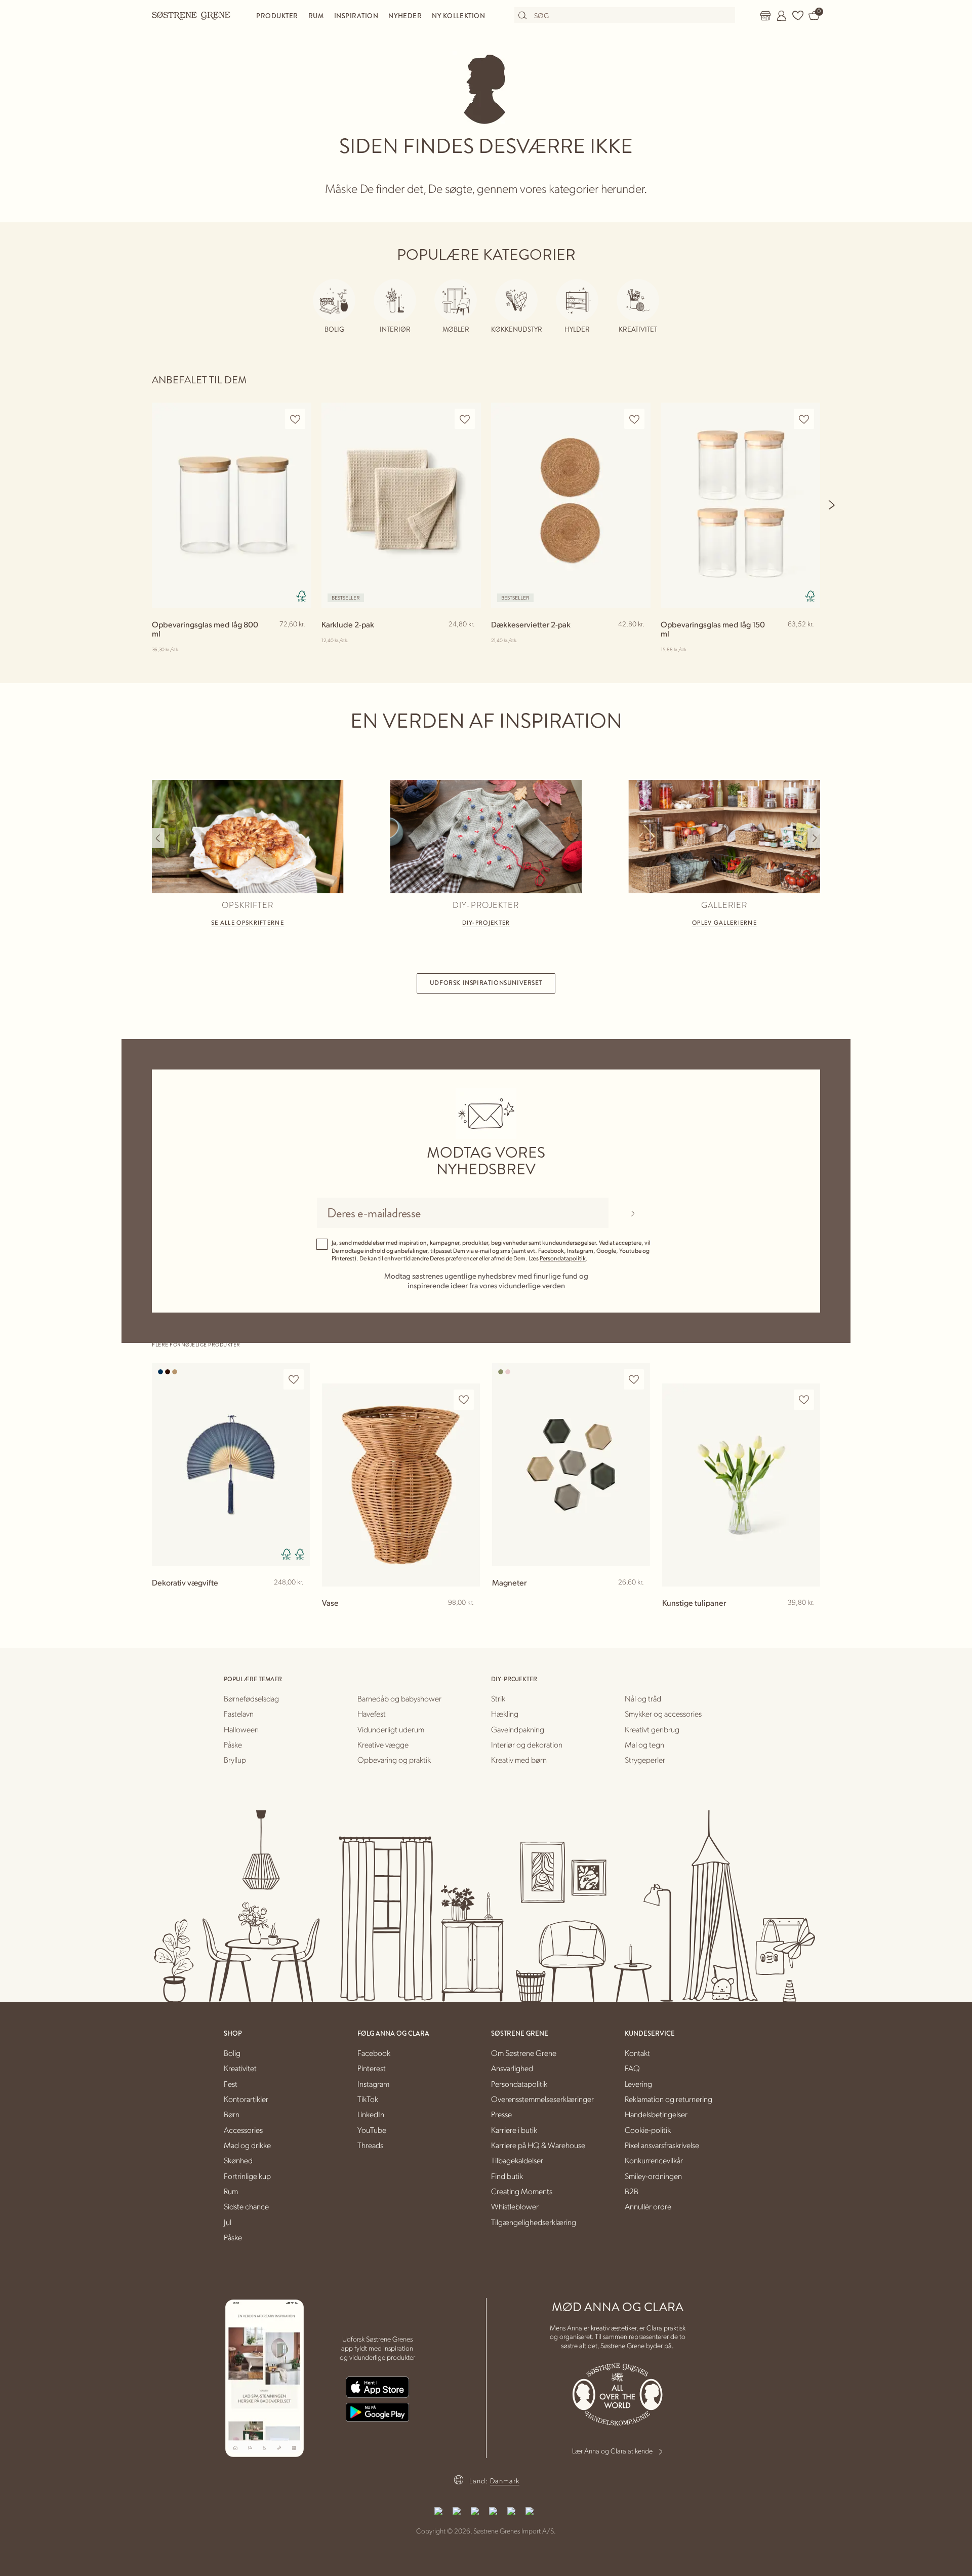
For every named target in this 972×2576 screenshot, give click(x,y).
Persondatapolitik (563, 1258)
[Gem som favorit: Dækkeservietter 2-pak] (634, 419)
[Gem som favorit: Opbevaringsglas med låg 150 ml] (804, 419)
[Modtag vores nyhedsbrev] (633, 1213)
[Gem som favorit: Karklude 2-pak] (465, 419)
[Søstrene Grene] (191, 15)
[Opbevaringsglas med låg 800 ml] (232, 505)
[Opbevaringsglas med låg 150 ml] (740, 505)
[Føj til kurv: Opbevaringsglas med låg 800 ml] (299, 641)
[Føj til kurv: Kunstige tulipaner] (808, 1619)
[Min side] (782, 16)
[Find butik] (765, 16)
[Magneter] (571, 1465)
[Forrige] (158, 838)
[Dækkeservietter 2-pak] (571, 505)
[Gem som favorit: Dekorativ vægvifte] (294, 1380)
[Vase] (401, 1485)
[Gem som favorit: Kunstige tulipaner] (804, 1400)
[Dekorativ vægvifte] (231, 1465)
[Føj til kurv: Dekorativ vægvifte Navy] (298, 1599)
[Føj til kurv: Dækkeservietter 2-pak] (638, 641)
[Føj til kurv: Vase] (468, 1619)
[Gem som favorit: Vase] (464, 1400)
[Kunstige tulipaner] (741, 1485)
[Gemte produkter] (798, 16)
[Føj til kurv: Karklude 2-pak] (469, 641)
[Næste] (832, 505)
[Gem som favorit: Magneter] (634, 1380)
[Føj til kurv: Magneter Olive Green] (638, 1599)
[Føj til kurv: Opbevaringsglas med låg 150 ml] (808, 641)
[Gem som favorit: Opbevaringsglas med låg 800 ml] (295, 419)
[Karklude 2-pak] (401, 505)
